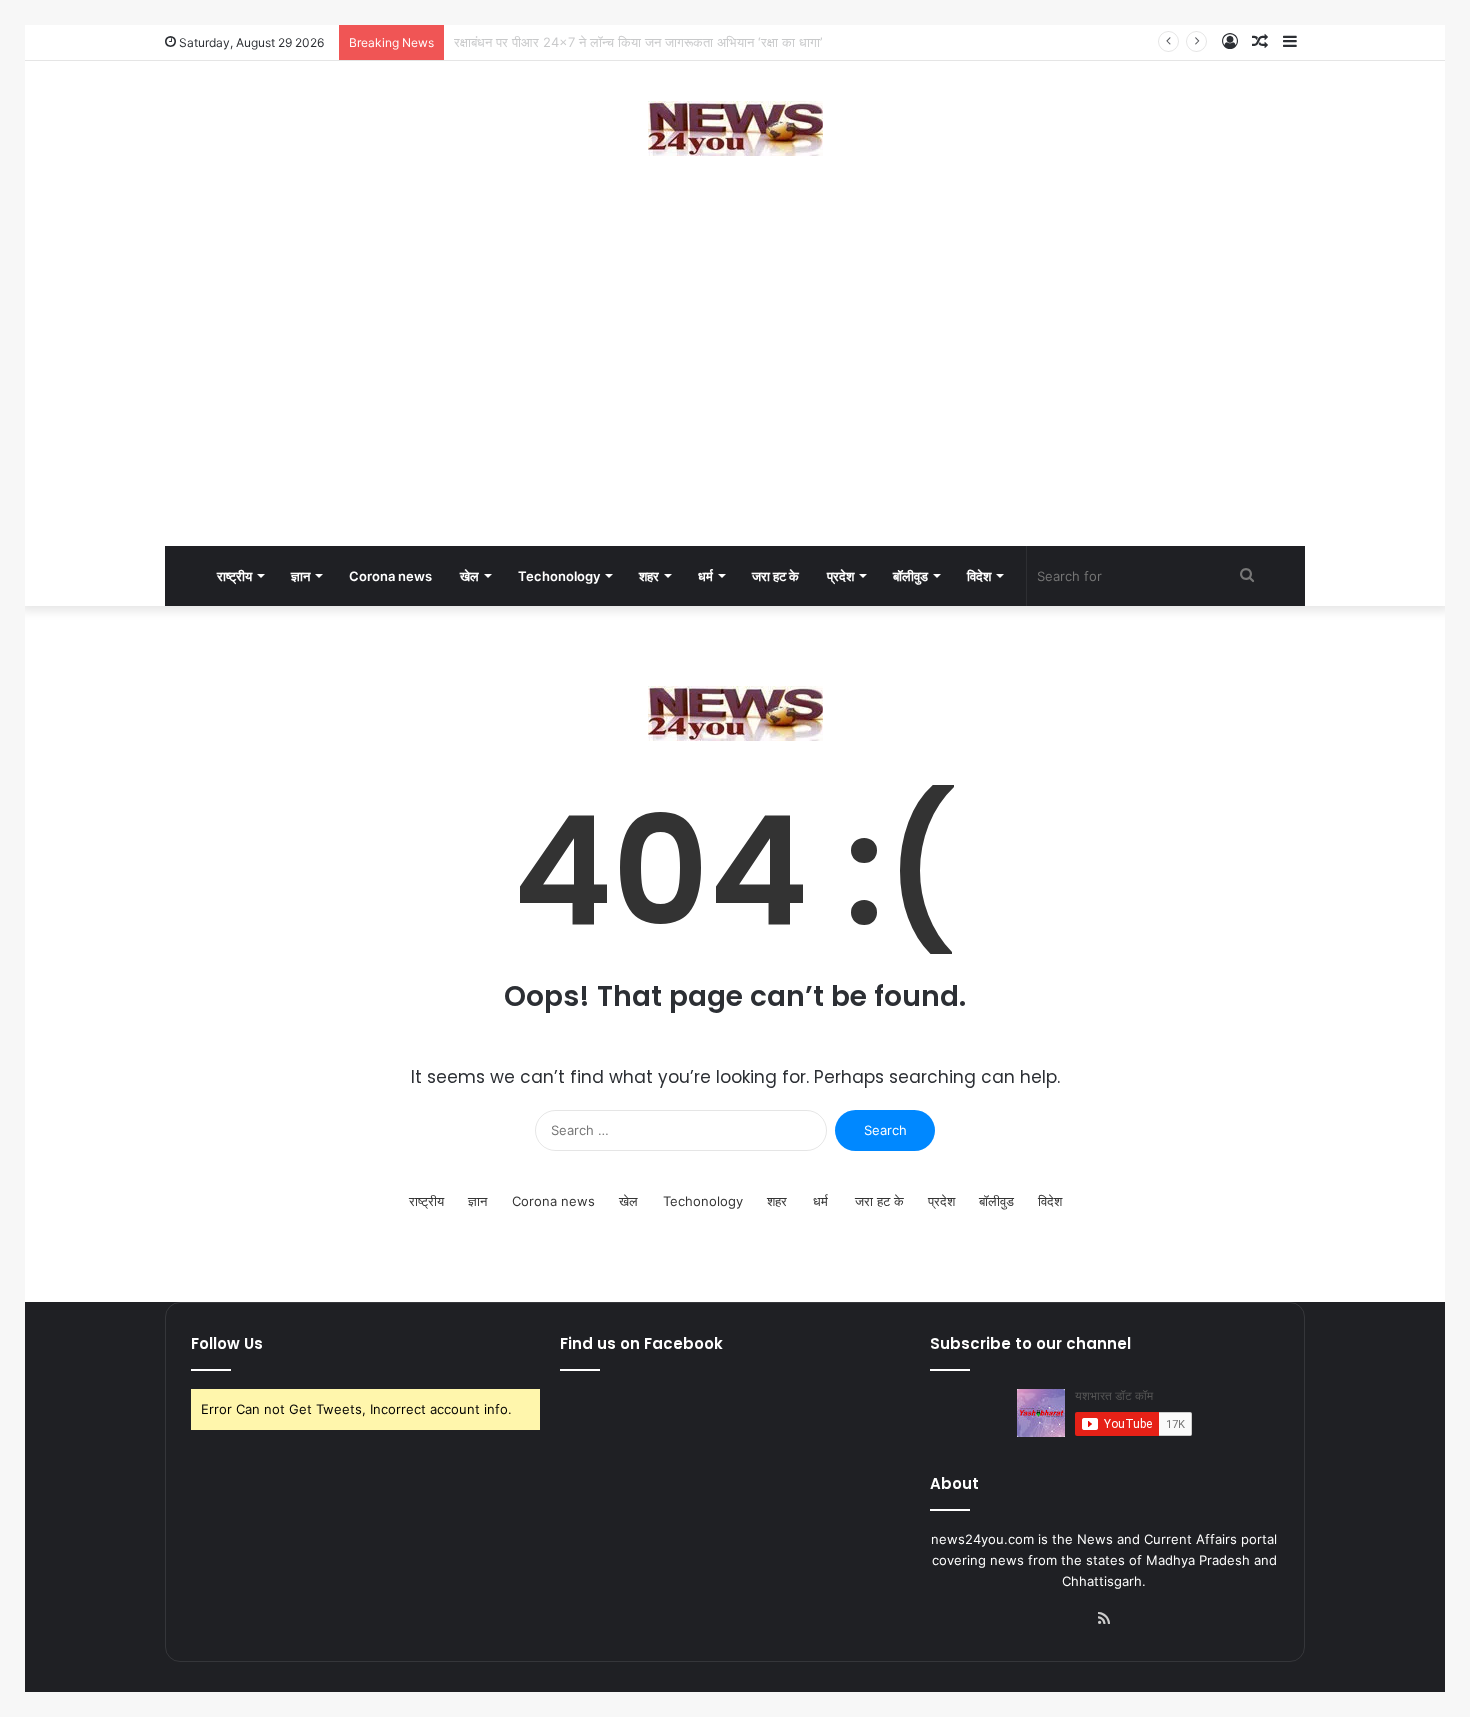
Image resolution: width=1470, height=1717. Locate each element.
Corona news (390, 576)
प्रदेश (840, 576)
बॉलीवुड (910, 576)
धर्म (705, 576)
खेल (469, 576)
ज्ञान (300, 576)
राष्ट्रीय (234, 576)
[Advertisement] (735, 386)
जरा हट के (775, 576)
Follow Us (227, 1343)
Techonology (559, 576)
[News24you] (735, 128)
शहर (649, 576)
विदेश (979, 576)
